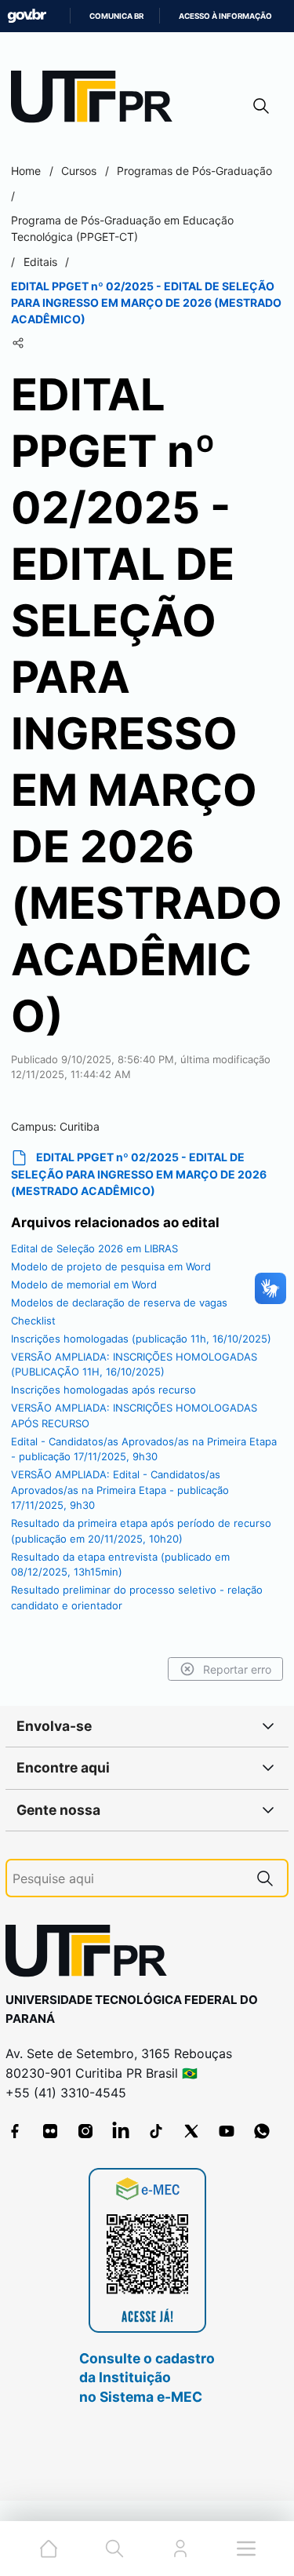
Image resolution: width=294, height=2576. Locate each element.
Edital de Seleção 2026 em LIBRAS (94, 1248)
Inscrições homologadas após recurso (103, 1390)
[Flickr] (50, 2131)
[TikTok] (156, 2131)
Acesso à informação (225, 16)
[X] (191, 2131)
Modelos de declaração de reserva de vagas (119, 1303)
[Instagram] (85, 2131)
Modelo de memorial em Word (84, 1284)
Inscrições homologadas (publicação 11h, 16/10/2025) (141, 1339)
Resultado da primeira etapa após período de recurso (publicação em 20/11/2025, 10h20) (141, 1531)
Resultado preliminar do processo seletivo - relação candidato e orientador (137, 1598)
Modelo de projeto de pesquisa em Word (111, 1266)
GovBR (27, 16)
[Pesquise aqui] (265, 1878)
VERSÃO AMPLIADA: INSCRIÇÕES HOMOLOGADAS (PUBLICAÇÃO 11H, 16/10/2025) (134, 1365)
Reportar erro (237, 1669)
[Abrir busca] (261, 106)
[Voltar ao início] (92, 1954)
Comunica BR (116, 16)
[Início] (97, 100)
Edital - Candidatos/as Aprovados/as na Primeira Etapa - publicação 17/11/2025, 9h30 (144, 1449)
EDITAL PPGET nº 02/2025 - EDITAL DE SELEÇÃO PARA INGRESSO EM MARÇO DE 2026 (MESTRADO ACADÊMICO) (139, 1174)
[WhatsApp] (262, 2131)
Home (26, 171)
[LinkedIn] (121, 2131)
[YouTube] (227, 2131)
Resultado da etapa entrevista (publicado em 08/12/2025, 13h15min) (120, 1565)
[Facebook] (15, 2131)
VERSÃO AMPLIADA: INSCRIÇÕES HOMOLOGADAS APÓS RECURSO (134, 1416)
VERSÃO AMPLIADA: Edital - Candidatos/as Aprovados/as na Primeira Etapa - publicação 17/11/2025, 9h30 (120, 1490)
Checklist (33, 1321)
